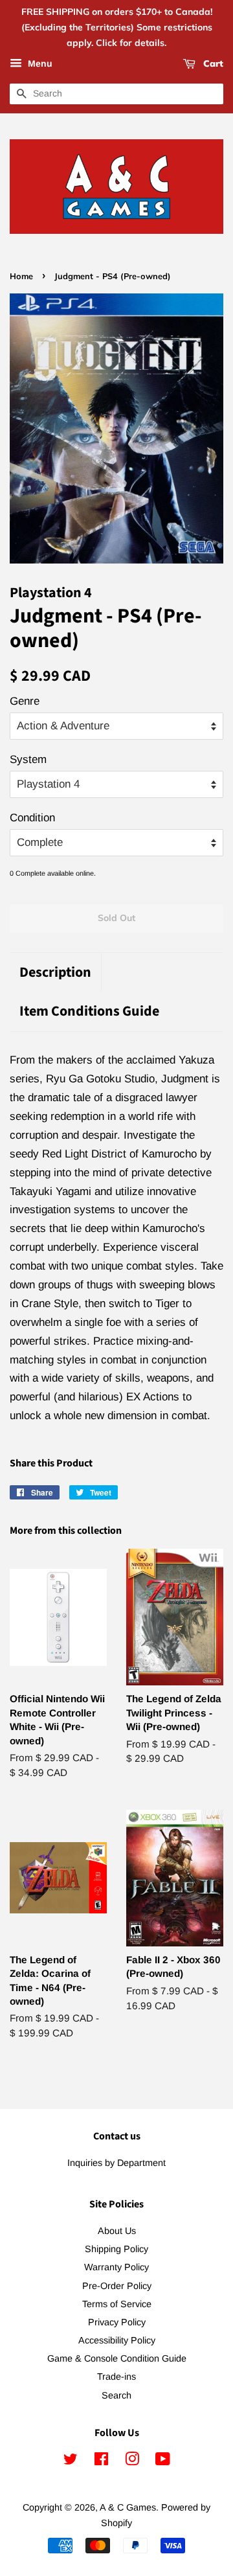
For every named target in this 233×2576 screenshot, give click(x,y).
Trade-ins (116, 2377)
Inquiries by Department (116, 2163)
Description (55, 973)
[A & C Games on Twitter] (71, 2461)
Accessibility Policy (117, 2340)
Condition (32, 818)
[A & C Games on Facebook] (101, 2461)
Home (21, 276)
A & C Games (128, 2507)
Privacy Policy (117, 2322)
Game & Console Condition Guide (117, 2358)
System (28, 759)
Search (116, 2395)
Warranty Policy (116, 2267)
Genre (25, 701)
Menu (39, 64)
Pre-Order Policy (117, 2286)
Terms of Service (117, 2304)
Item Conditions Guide (89, 1011)
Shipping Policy (116, 2249)
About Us (117, 2231)
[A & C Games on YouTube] (163, 2461)
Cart (212, 64)
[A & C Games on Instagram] (132, 2461)
